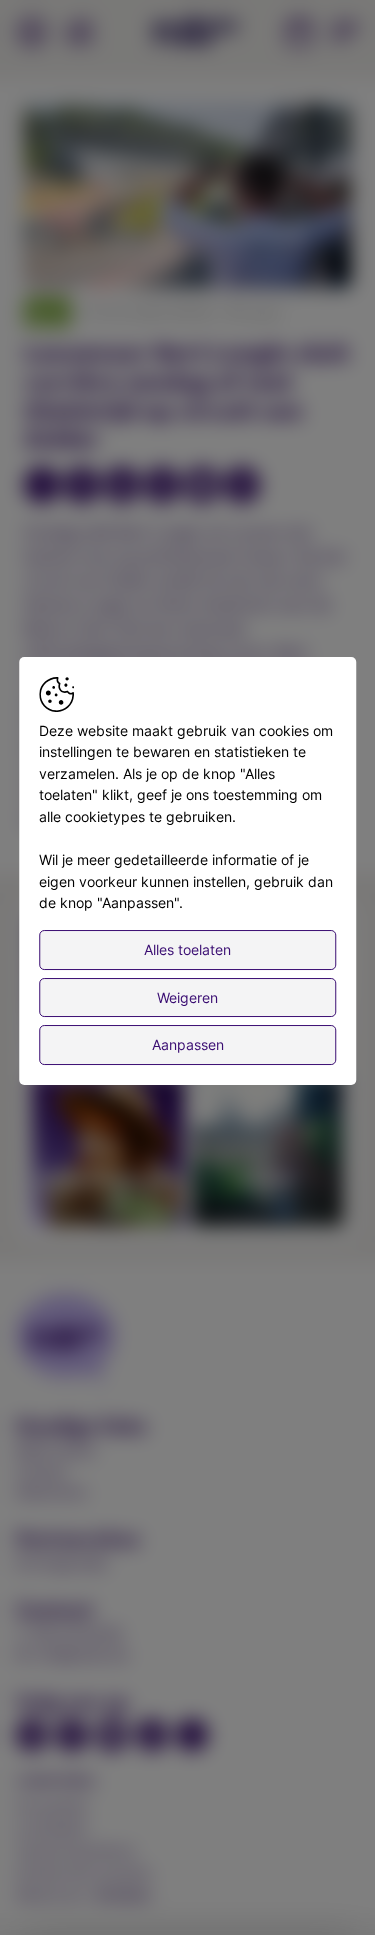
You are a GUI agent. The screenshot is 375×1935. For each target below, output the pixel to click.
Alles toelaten (187, 949)
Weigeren (187, 997)
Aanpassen (188, 1044)
